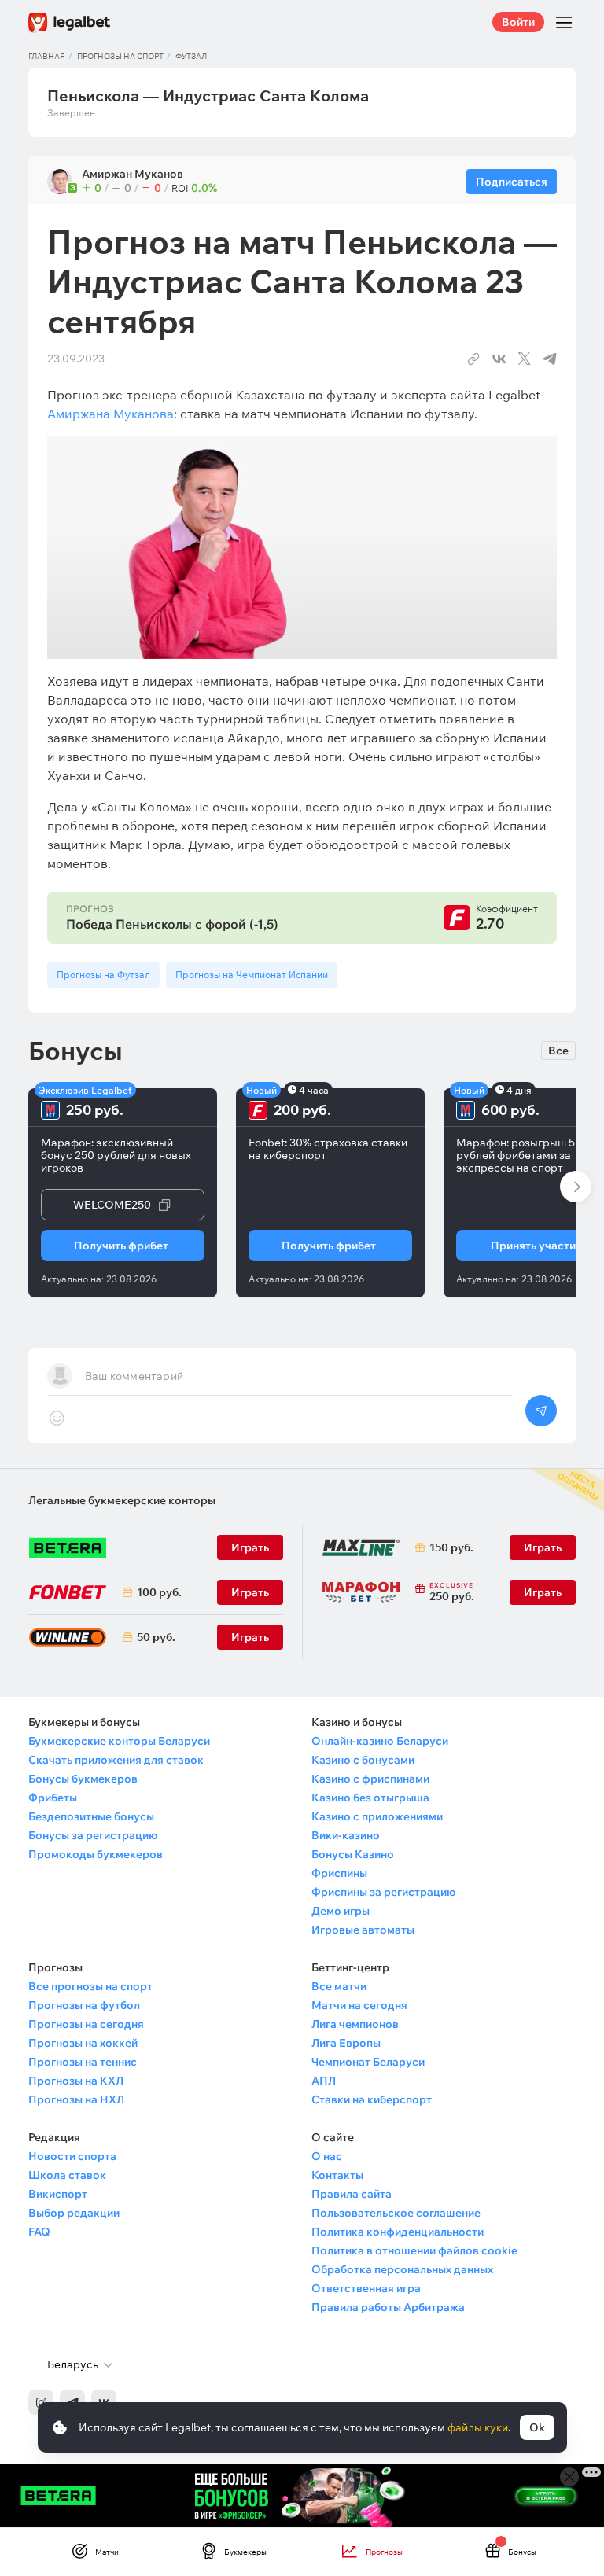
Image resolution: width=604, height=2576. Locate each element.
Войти (518, 22)
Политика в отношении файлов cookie (414, 2250)
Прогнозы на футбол (84, 2005)
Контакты (337, 2175)
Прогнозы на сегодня (86, 2024)
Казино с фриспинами (370, 1779)
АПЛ (324, 2081)
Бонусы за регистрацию (93, 1835)
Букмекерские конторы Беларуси (119, 1741)
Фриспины (339, 1873)
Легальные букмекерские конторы (122, 1500)
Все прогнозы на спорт (90, 1986)
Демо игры (341, 1911)
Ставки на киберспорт (372, 2099)
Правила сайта (352, 2194)
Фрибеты (53, 1798)
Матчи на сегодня (359, 2005)
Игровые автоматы (363, 1930)
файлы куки (478, 2427)
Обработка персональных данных (402, 2269)
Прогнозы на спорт (120, 56)
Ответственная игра (366, 2288)
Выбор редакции (74, 2213)
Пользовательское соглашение (396, 2213)
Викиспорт (58, 2194)
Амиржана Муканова (110, 414)
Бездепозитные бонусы (91, 1816)
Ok (537, 2427)
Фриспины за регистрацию (383, 1892)
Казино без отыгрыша (370, 1798)
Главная (47, 56)
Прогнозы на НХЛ (76, 2099)
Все (558, 1051)
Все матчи (339, 1986)
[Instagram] (41, 2402)
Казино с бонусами (363, 1760)
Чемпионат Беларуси (368, 2062)
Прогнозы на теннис (83, 2062)
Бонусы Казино (353, 1854)
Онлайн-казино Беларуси (380, 1741)
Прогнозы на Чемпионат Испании (252, 975)
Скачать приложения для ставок (116, 1760)
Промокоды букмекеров (96, 1854)
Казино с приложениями (377, 1816)
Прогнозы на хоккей (83, 2043)
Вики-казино (346, 1835)
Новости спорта (72, 2156)
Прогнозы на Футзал (103, 975)
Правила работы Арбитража (388, 2307)
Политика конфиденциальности (398, 2232)
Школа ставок (67, 2175)
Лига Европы (346, 2043)
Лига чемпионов (355, 2024)
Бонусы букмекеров (83, 1779)
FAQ (39, 2232)
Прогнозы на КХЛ (76, 2081)
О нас (327, 2156)
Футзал (191, 56)
